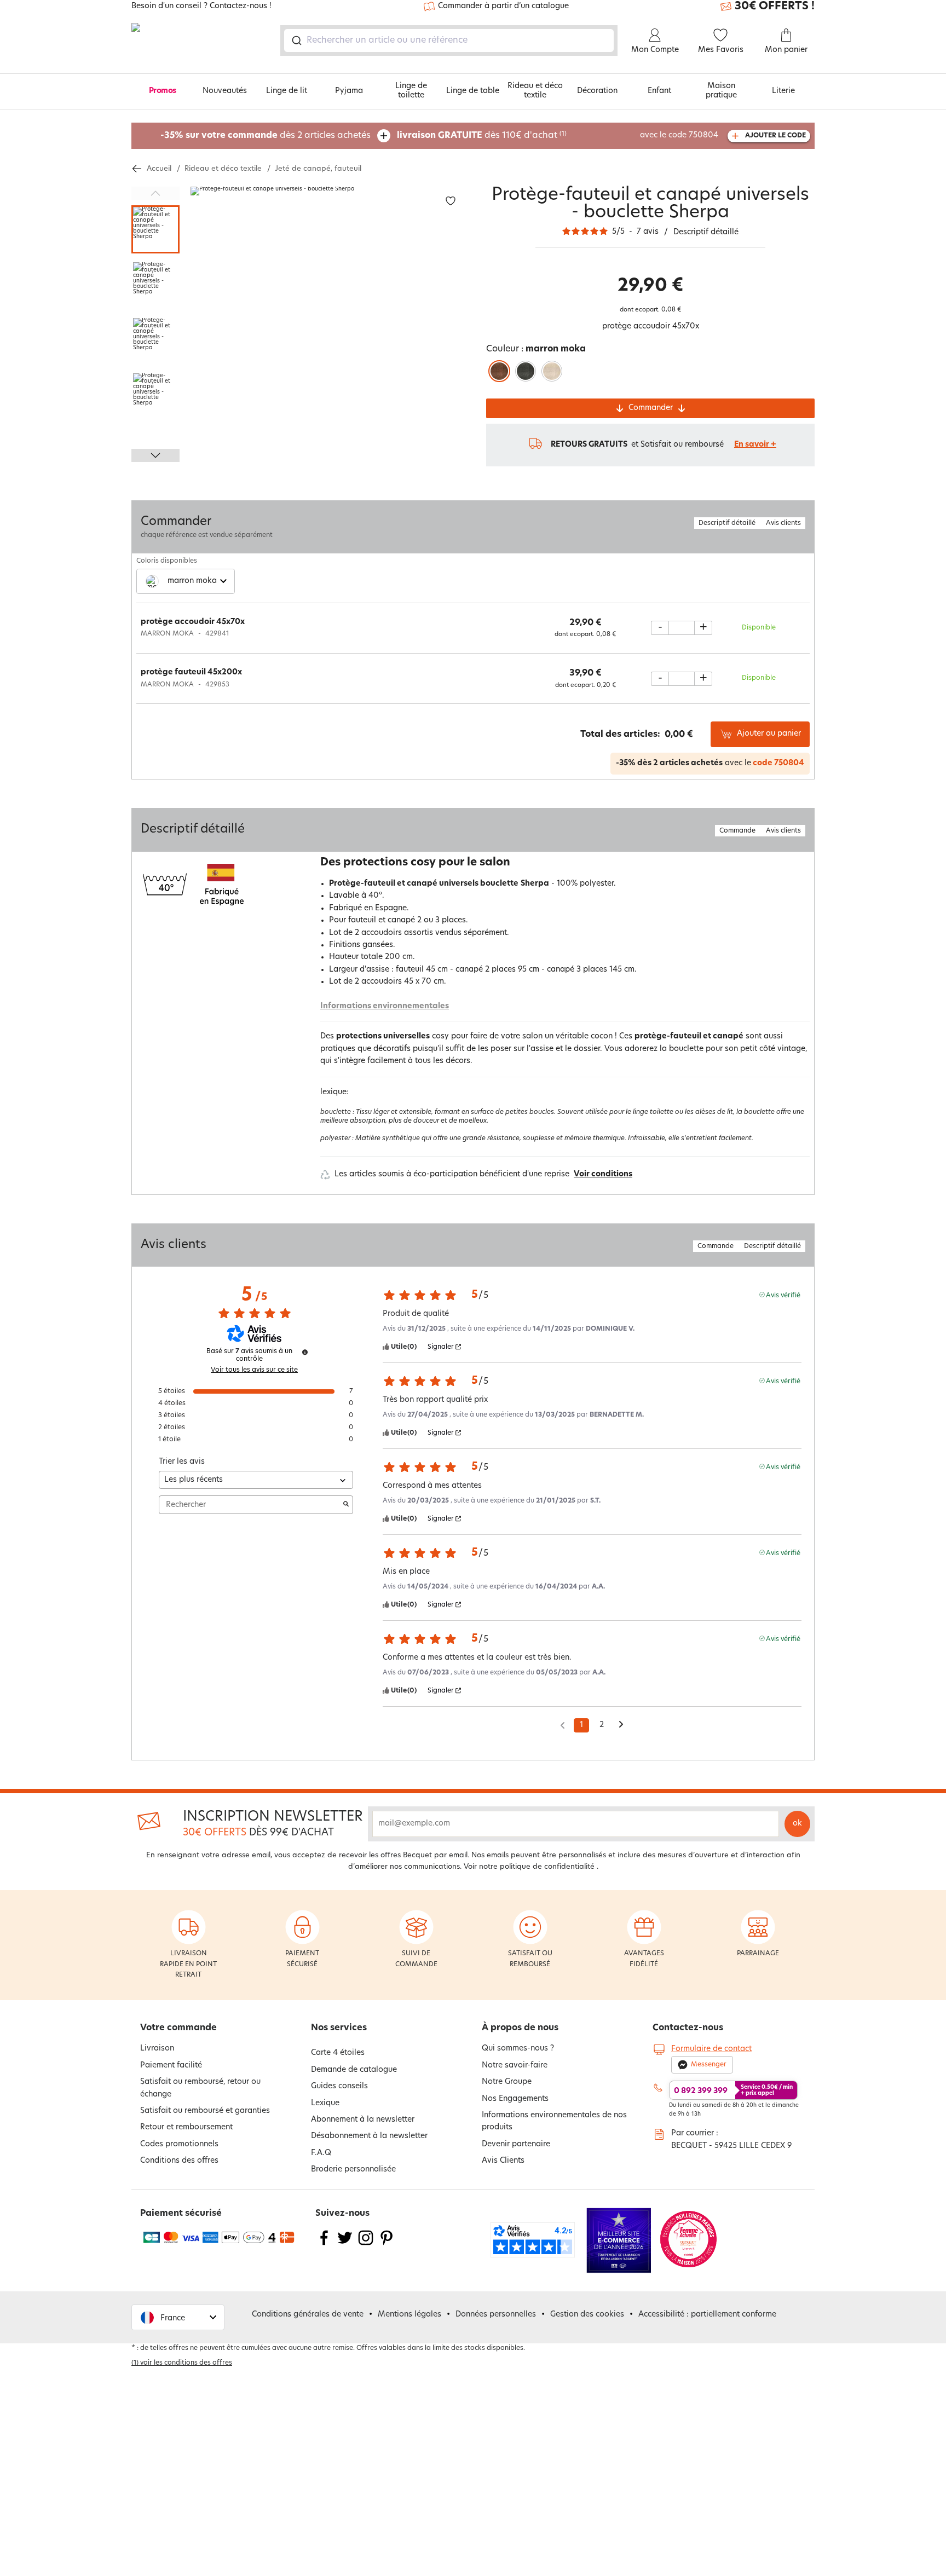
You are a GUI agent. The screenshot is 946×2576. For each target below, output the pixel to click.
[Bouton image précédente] (155, 193)
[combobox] (449, 41)
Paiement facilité (171, 2066)
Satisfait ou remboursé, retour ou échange (200, 2088)
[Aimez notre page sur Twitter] (345, 2245)
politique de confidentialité (547, 1867)
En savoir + (755, 445)
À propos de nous (520, 2028)
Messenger (709, 2065)
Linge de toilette (411, 91)
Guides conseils (339, 2086)
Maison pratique (721, 91)
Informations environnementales (385, 1006)
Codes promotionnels (179, 2144)
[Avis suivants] (621, 1726)
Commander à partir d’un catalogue (503, 6)
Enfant (659, 91)
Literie (783, 91)
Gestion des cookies (587, 2315)
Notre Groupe (507, 2082)
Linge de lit (287, 91)
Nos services (339, 2028)
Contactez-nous (688, 2028)
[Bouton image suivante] (155, 455)
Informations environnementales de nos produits (554, 2121)
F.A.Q (321, 2153)
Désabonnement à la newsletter (369, 2136)
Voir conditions (603, 1174)
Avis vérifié (783, 1295)
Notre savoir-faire (515, 2066)
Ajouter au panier (769, 734)
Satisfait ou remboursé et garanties (205, 2111)
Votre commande (178, 2028)
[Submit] (296, 41)
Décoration (597, 91)
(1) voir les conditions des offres (182, 2363)
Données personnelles (496, 2315)
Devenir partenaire (516, 2144)
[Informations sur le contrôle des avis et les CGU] (305, 1352)
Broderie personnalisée (353, 2170)
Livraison (157, 2049)
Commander (651, 408)
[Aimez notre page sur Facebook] (324, 2245)
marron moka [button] (192, 581)
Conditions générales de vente (308, 2315)
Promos (163, 91)
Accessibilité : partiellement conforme (707, 2315)
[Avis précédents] (563, 1724)
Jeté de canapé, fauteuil (318, 169)
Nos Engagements (515, 2099)
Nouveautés (225, 91)
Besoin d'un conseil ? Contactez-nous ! (201, 7)
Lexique (325, 2103)
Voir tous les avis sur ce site (254, 1370)
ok (797, 1824)
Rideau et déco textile (535, 91)
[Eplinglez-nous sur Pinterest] (387, 2245)
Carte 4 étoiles (338, 2053)
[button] (178, 2317)
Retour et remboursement (186, 2127)
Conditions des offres (179, 2161)
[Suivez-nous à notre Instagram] (366, 2245)
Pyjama (349, 91)
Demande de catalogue (354, 2070)
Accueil (159, 169)
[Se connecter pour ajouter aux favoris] (451, 201)
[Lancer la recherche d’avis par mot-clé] (346, 1505)
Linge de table (473, 91)
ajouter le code (775, 136)
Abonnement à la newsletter (363, 2120)
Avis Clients (503, 2161)
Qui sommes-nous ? (518, 2049)
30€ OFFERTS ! (775, 7)
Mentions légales (409, 2315)
